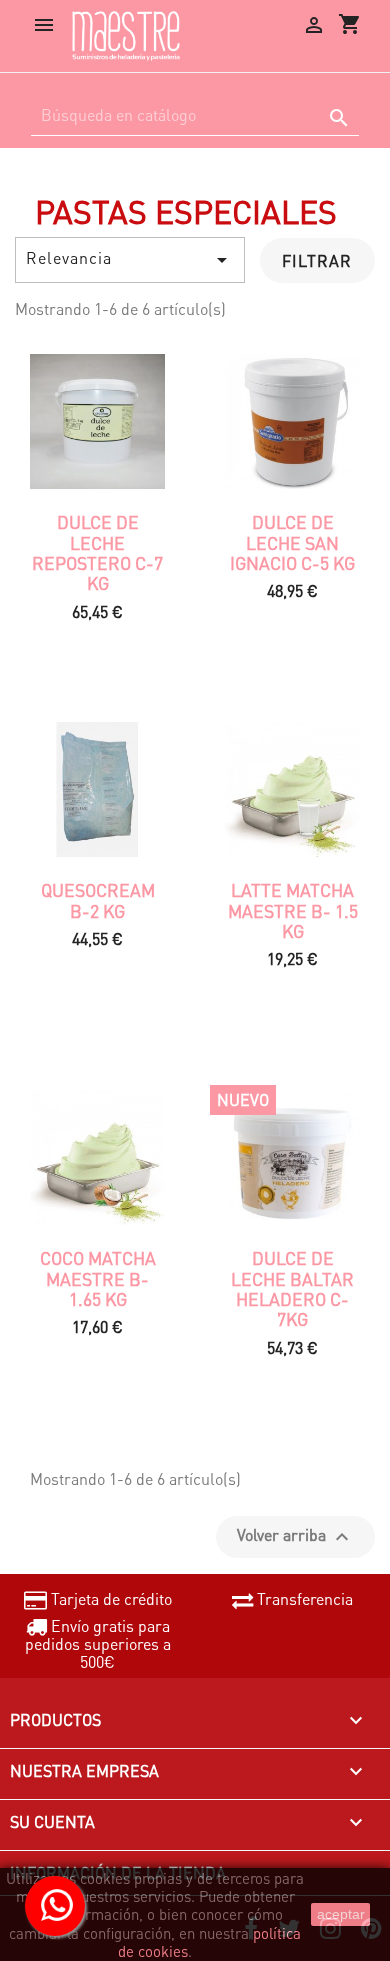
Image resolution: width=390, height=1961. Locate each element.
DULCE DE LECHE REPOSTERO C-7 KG (97, 552)
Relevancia (130, 259)
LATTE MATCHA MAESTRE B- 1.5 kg (293, 910)
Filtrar (317, 260)
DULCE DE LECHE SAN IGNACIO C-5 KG (292, 542)
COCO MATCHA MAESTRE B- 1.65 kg (98, 1278)
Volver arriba (295, 1536)
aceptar (341, 1914)
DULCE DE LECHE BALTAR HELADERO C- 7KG (292, 1288)
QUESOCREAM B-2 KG (98, 900)
